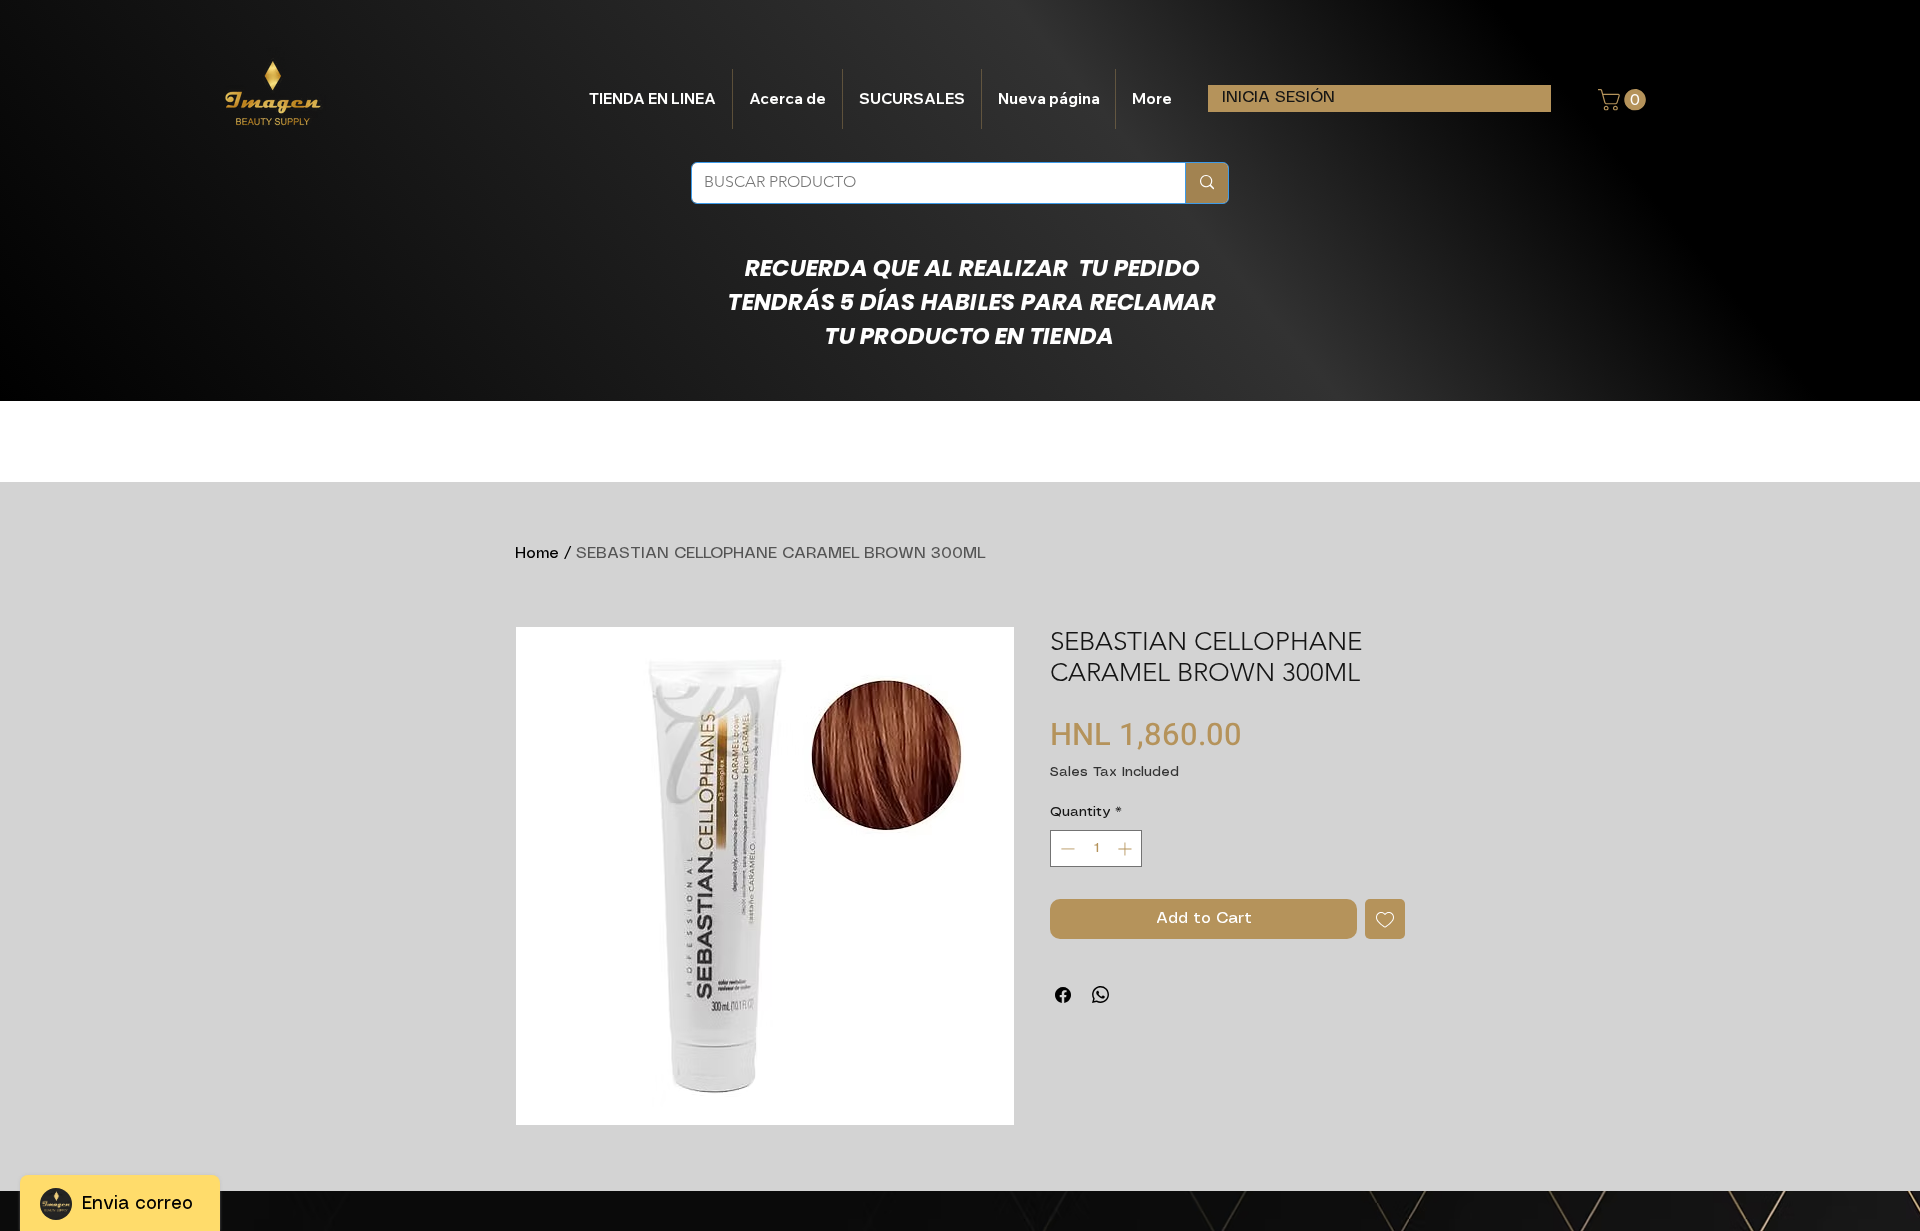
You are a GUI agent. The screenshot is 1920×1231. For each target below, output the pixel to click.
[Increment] (1126, 848)
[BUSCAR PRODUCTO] (1206, 183)
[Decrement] (1065, 848)
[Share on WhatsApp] (1101, 995)
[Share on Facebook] (1063, 995)
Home (537, 553)
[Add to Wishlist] (1385, 919)
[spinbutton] (1096, 848)
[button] (1624, 100)
